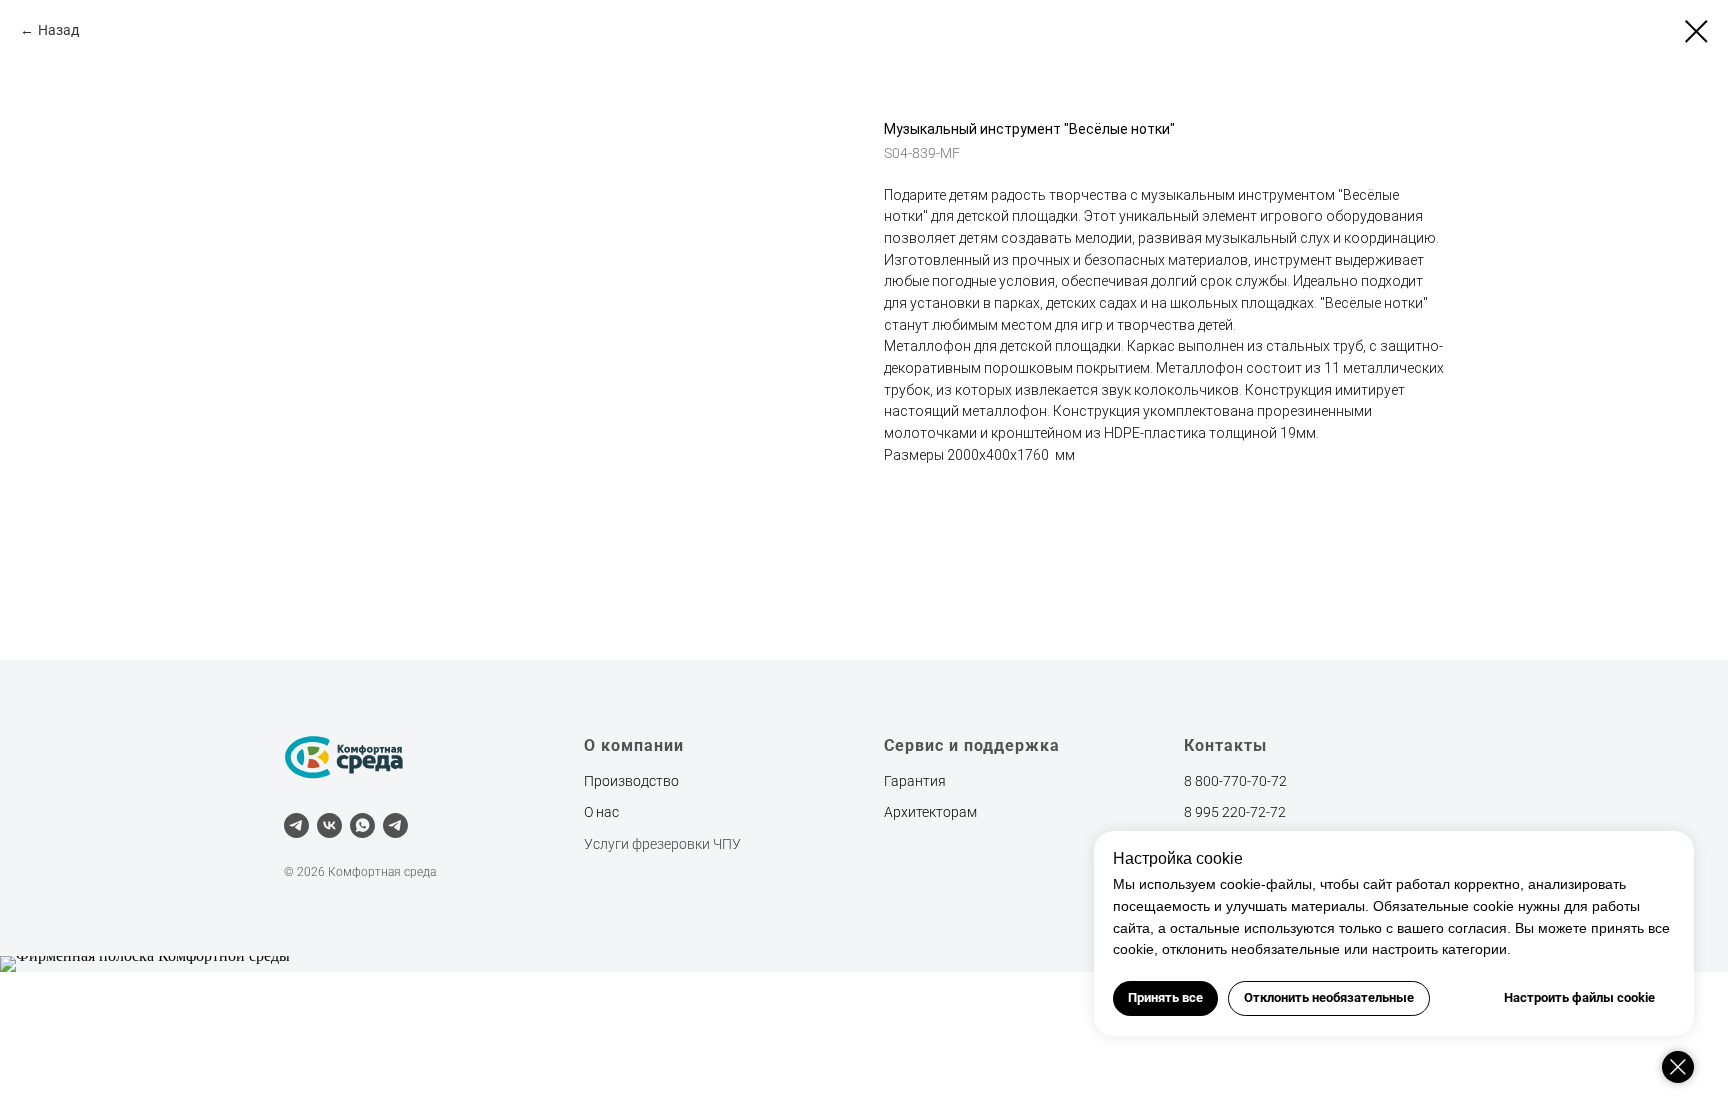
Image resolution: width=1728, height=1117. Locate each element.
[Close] (1678, 1067)
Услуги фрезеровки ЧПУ (662, 844)
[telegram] (296, 825)
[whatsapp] (362, 825)
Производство (631, 781)
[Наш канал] (395, 825)
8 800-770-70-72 (1235, 781)
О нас (601, 812)
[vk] (329, 825)
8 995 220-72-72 (1235, 812)
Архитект (913, 812)
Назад (58, 30)
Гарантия (915, 781)
